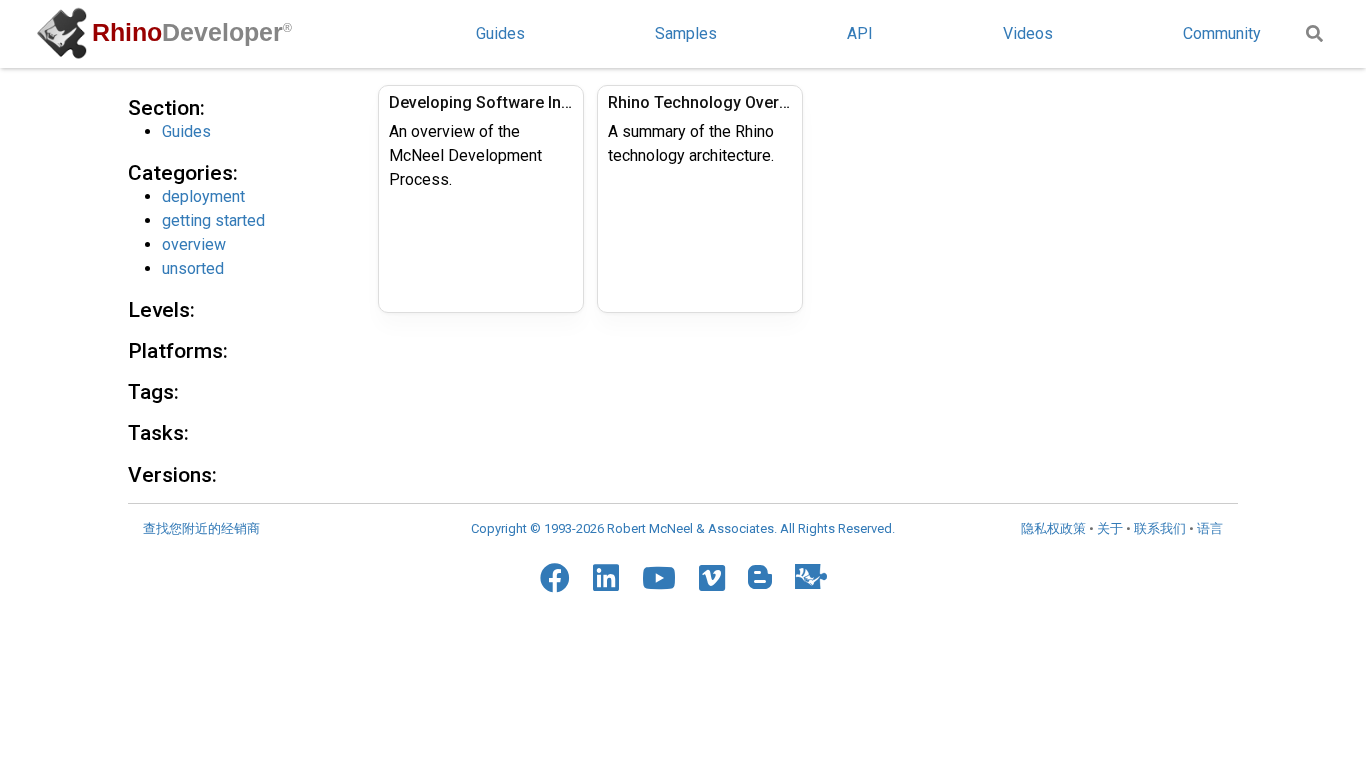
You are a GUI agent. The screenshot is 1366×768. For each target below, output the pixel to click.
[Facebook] (555, 578)
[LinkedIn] (606, 578)
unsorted (193, 268)
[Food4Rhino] (811, 576)
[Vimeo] (712, 578)
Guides (500, 33)
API (860, 33)
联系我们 (1160, 528)
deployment (203, 196)
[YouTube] (659, 578)
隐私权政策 (1053, 528)
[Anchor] (215, 105)
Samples (686, 33)
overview (194, 244)
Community (1222, 33)
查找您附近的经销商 (201, 528)
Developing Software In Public (481, 102)
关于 (1110, 528)
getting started (213, 220)
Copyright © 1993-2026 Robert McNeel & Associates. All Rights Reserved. (683, 528)
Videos (1028, 33)
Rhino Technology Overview (700, 102)
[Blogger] (760, 577)
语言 (1210, 528)
